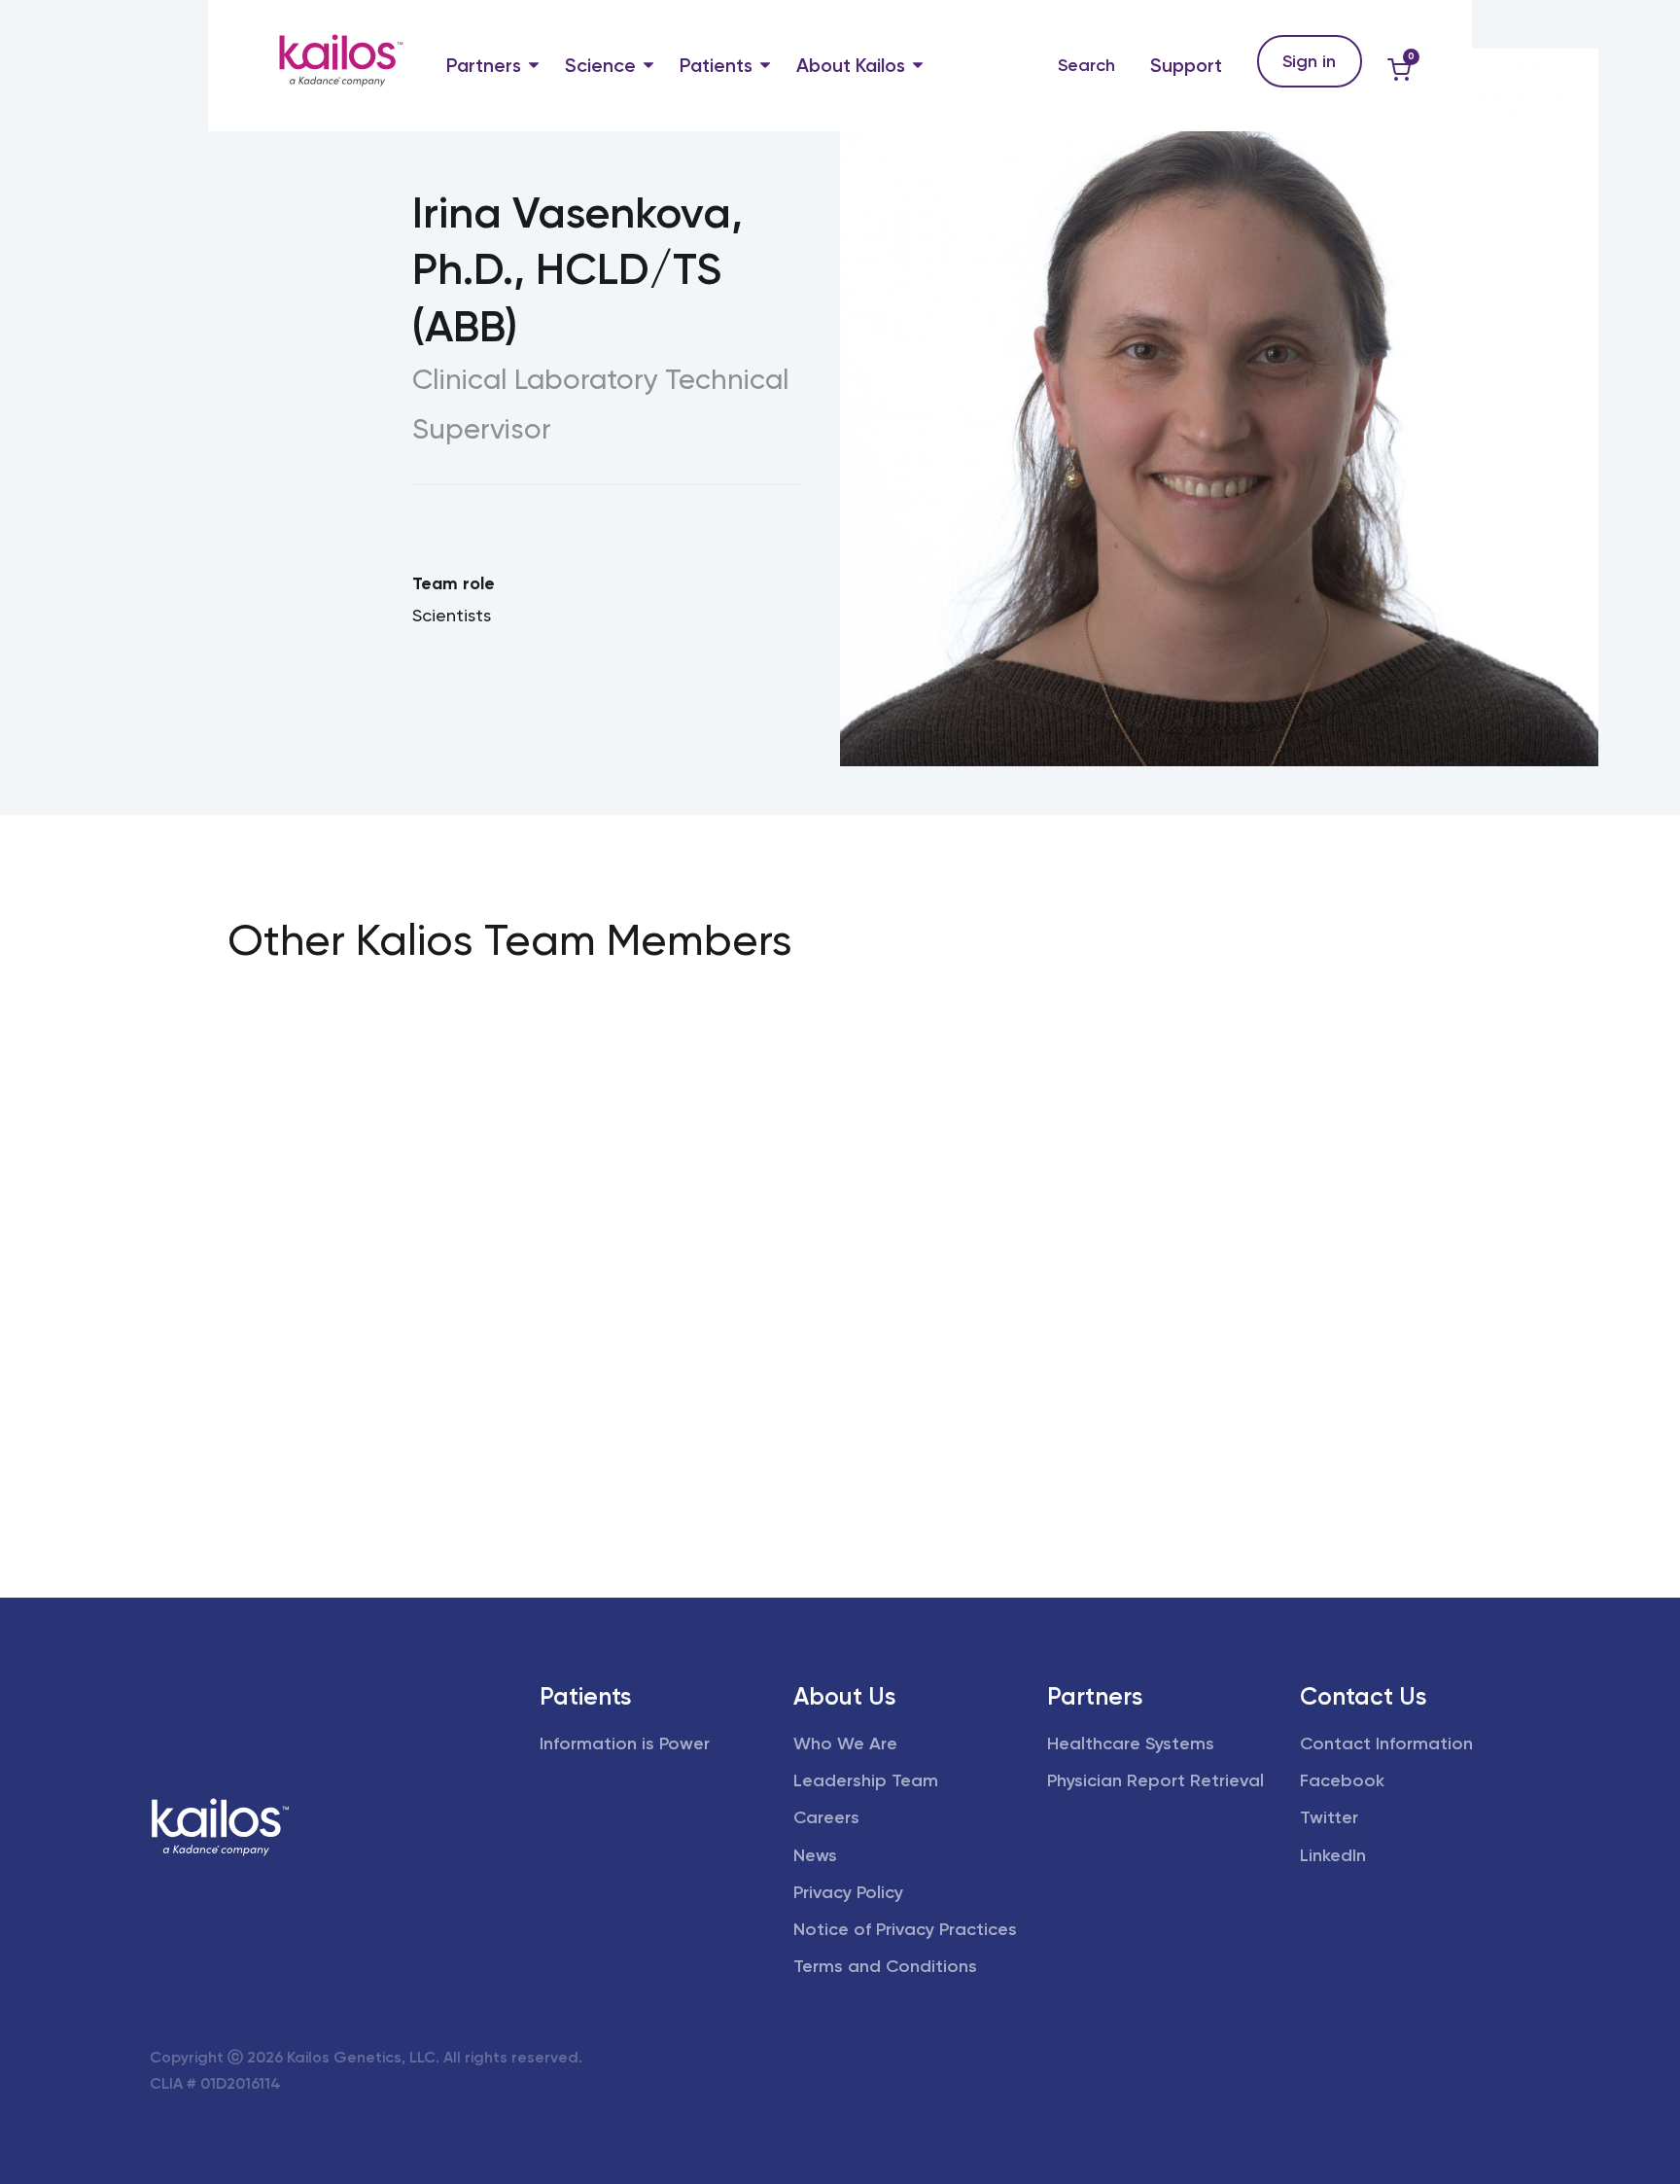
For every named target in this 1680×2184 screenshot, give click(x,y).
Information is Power (625, 1744)
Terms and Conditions (885, 1966)
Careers (826, 1817)
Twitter (1329, 1817)
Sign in (1309, 61)
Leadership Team (866, 1780)
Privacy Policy (848, 1892)
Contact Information (1386, 1744)
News (815, 1855)
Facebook (1342, 1780)
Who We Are (845, 1744)
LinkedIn (1333, 1855)
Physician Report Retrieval (1155, 1780)
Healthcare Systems (1131, 1744)
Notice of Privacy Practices (905, 1929)
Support (1186, 65)
